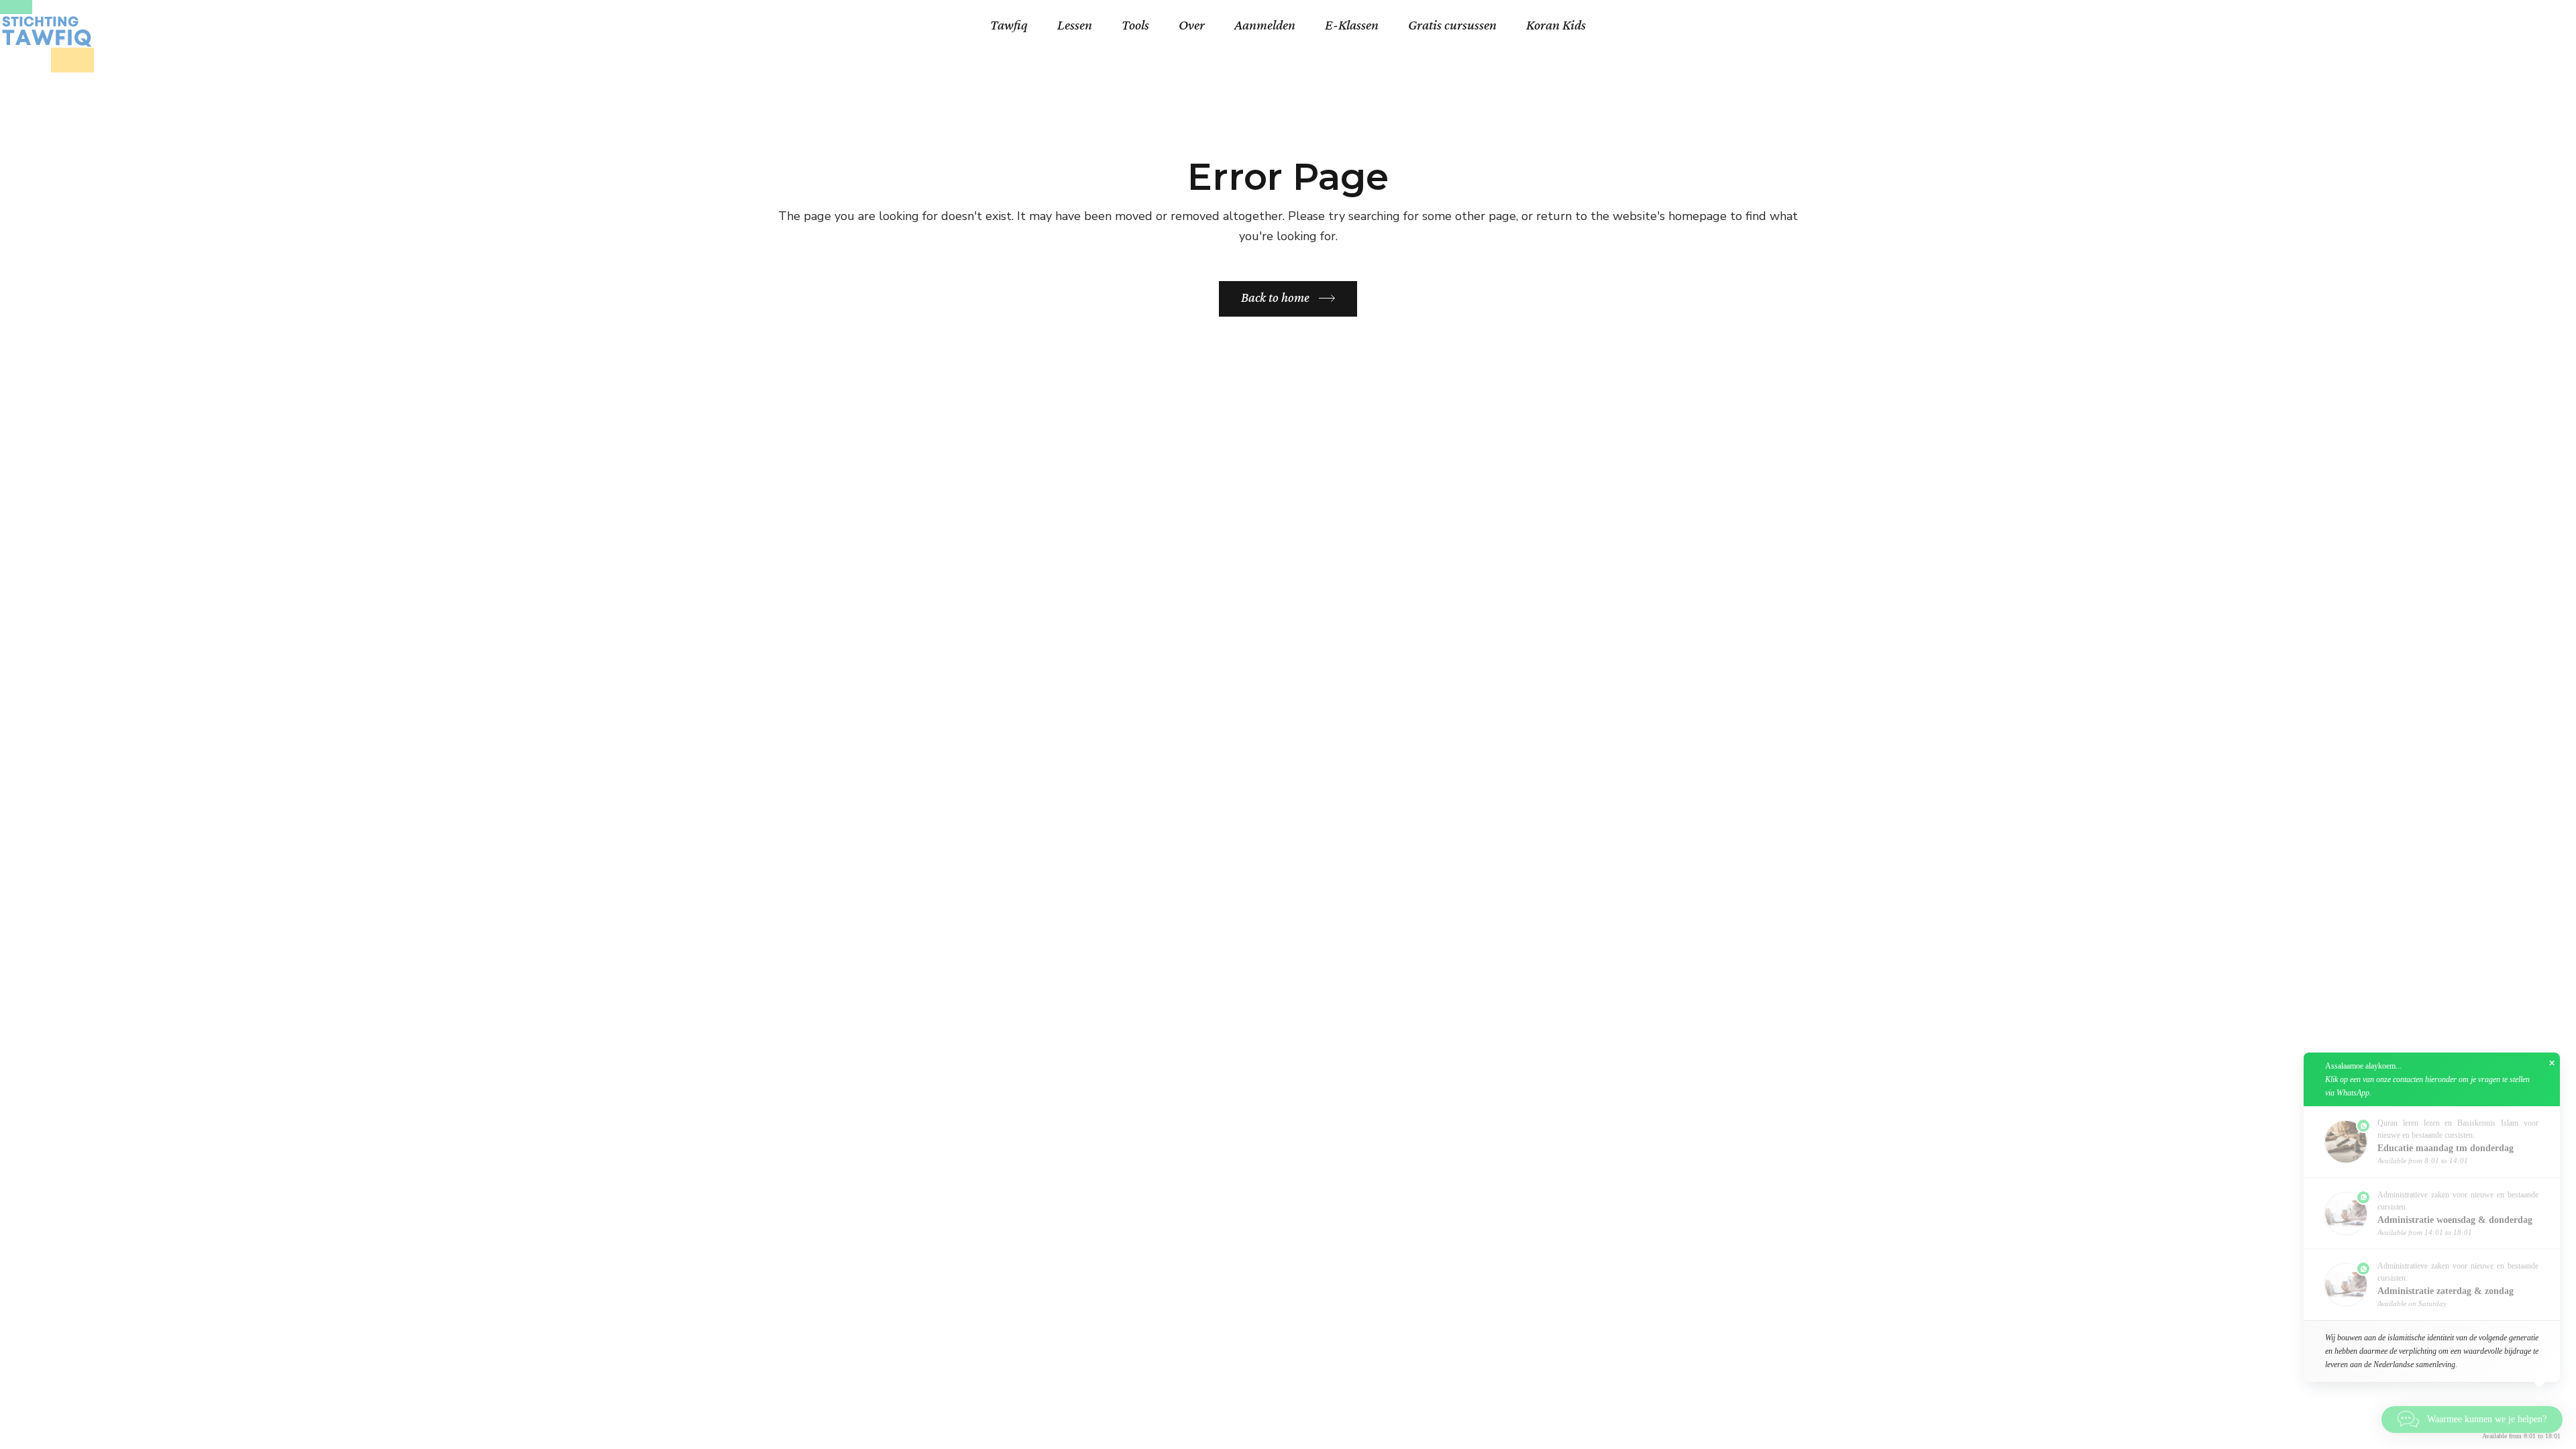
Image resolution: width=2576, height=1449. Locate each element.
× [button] (2552, 1063)
